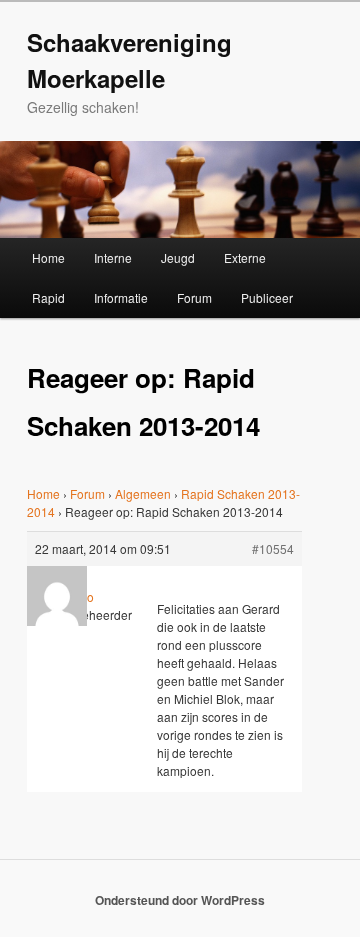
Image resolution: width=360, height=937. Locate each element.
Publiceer (267, 297)
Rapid (48, 297)
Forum (194, 297)
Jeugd (178, 257)
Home (48, 257)
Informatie (121, 297)
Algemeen (143, 493)
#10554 (273, 548)
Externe (245, 257)
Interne (113, 257)
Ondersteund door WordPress (180, 900)
